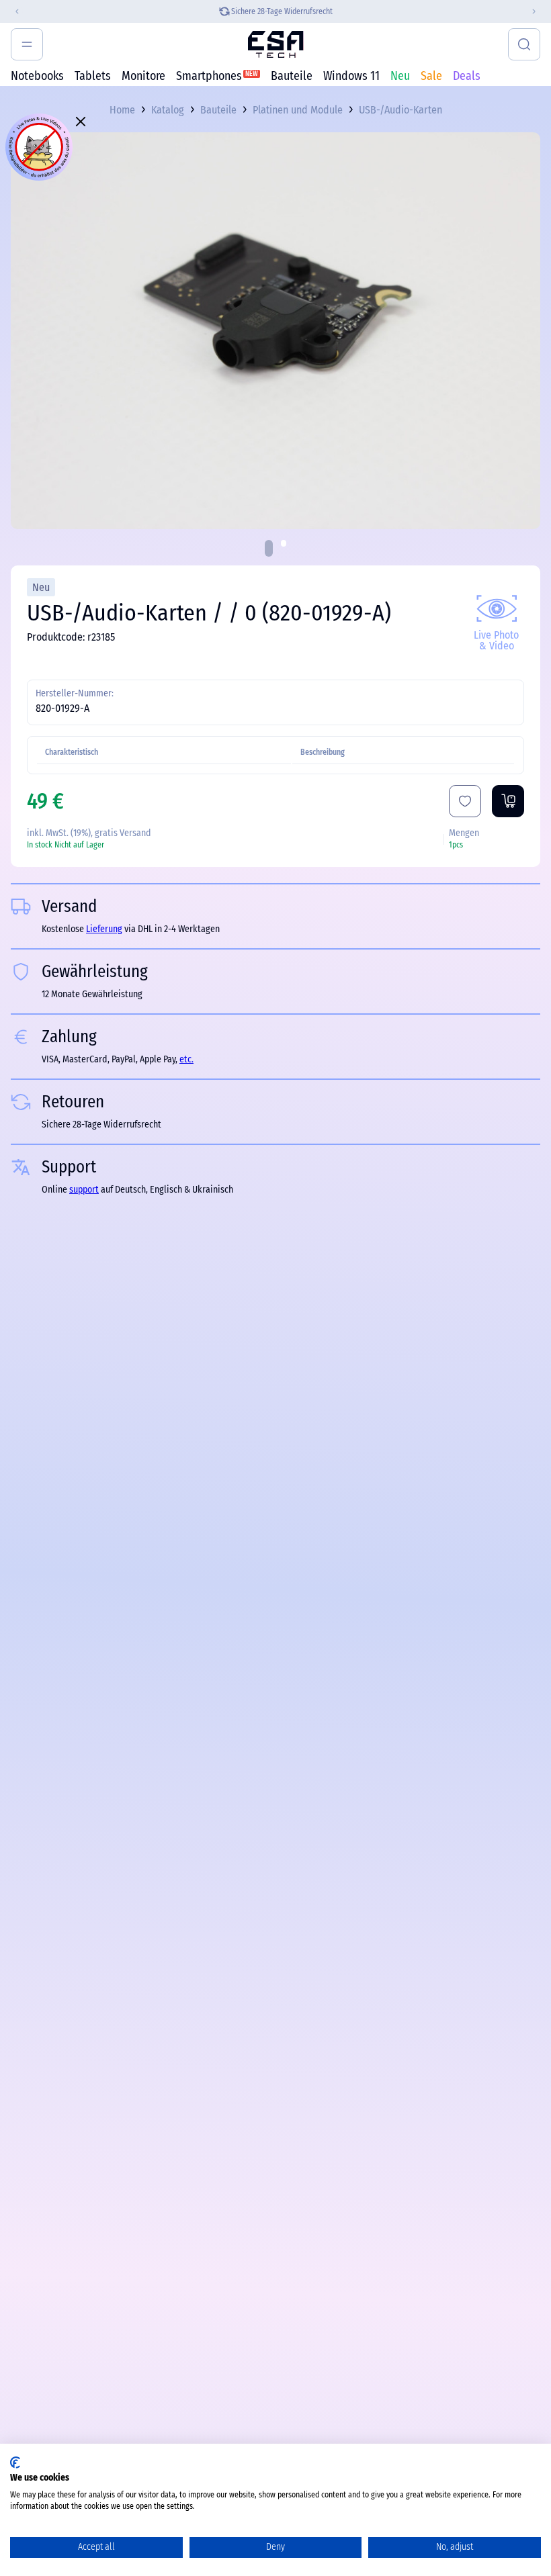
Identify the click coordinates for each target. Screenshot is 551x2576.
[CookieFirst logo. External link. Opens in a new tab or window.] (15, 2463)
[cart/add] (508, 801)
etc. (186, 1059)
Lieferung (104, 929)
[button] (269, 548)
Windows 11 (351, 76)
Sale (431, 76)
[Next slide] (540, 11)
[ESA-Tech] (276, 44)
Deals (467, 76)
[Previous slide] (11, 11)
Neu (400, 76)
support (84, 1190)
